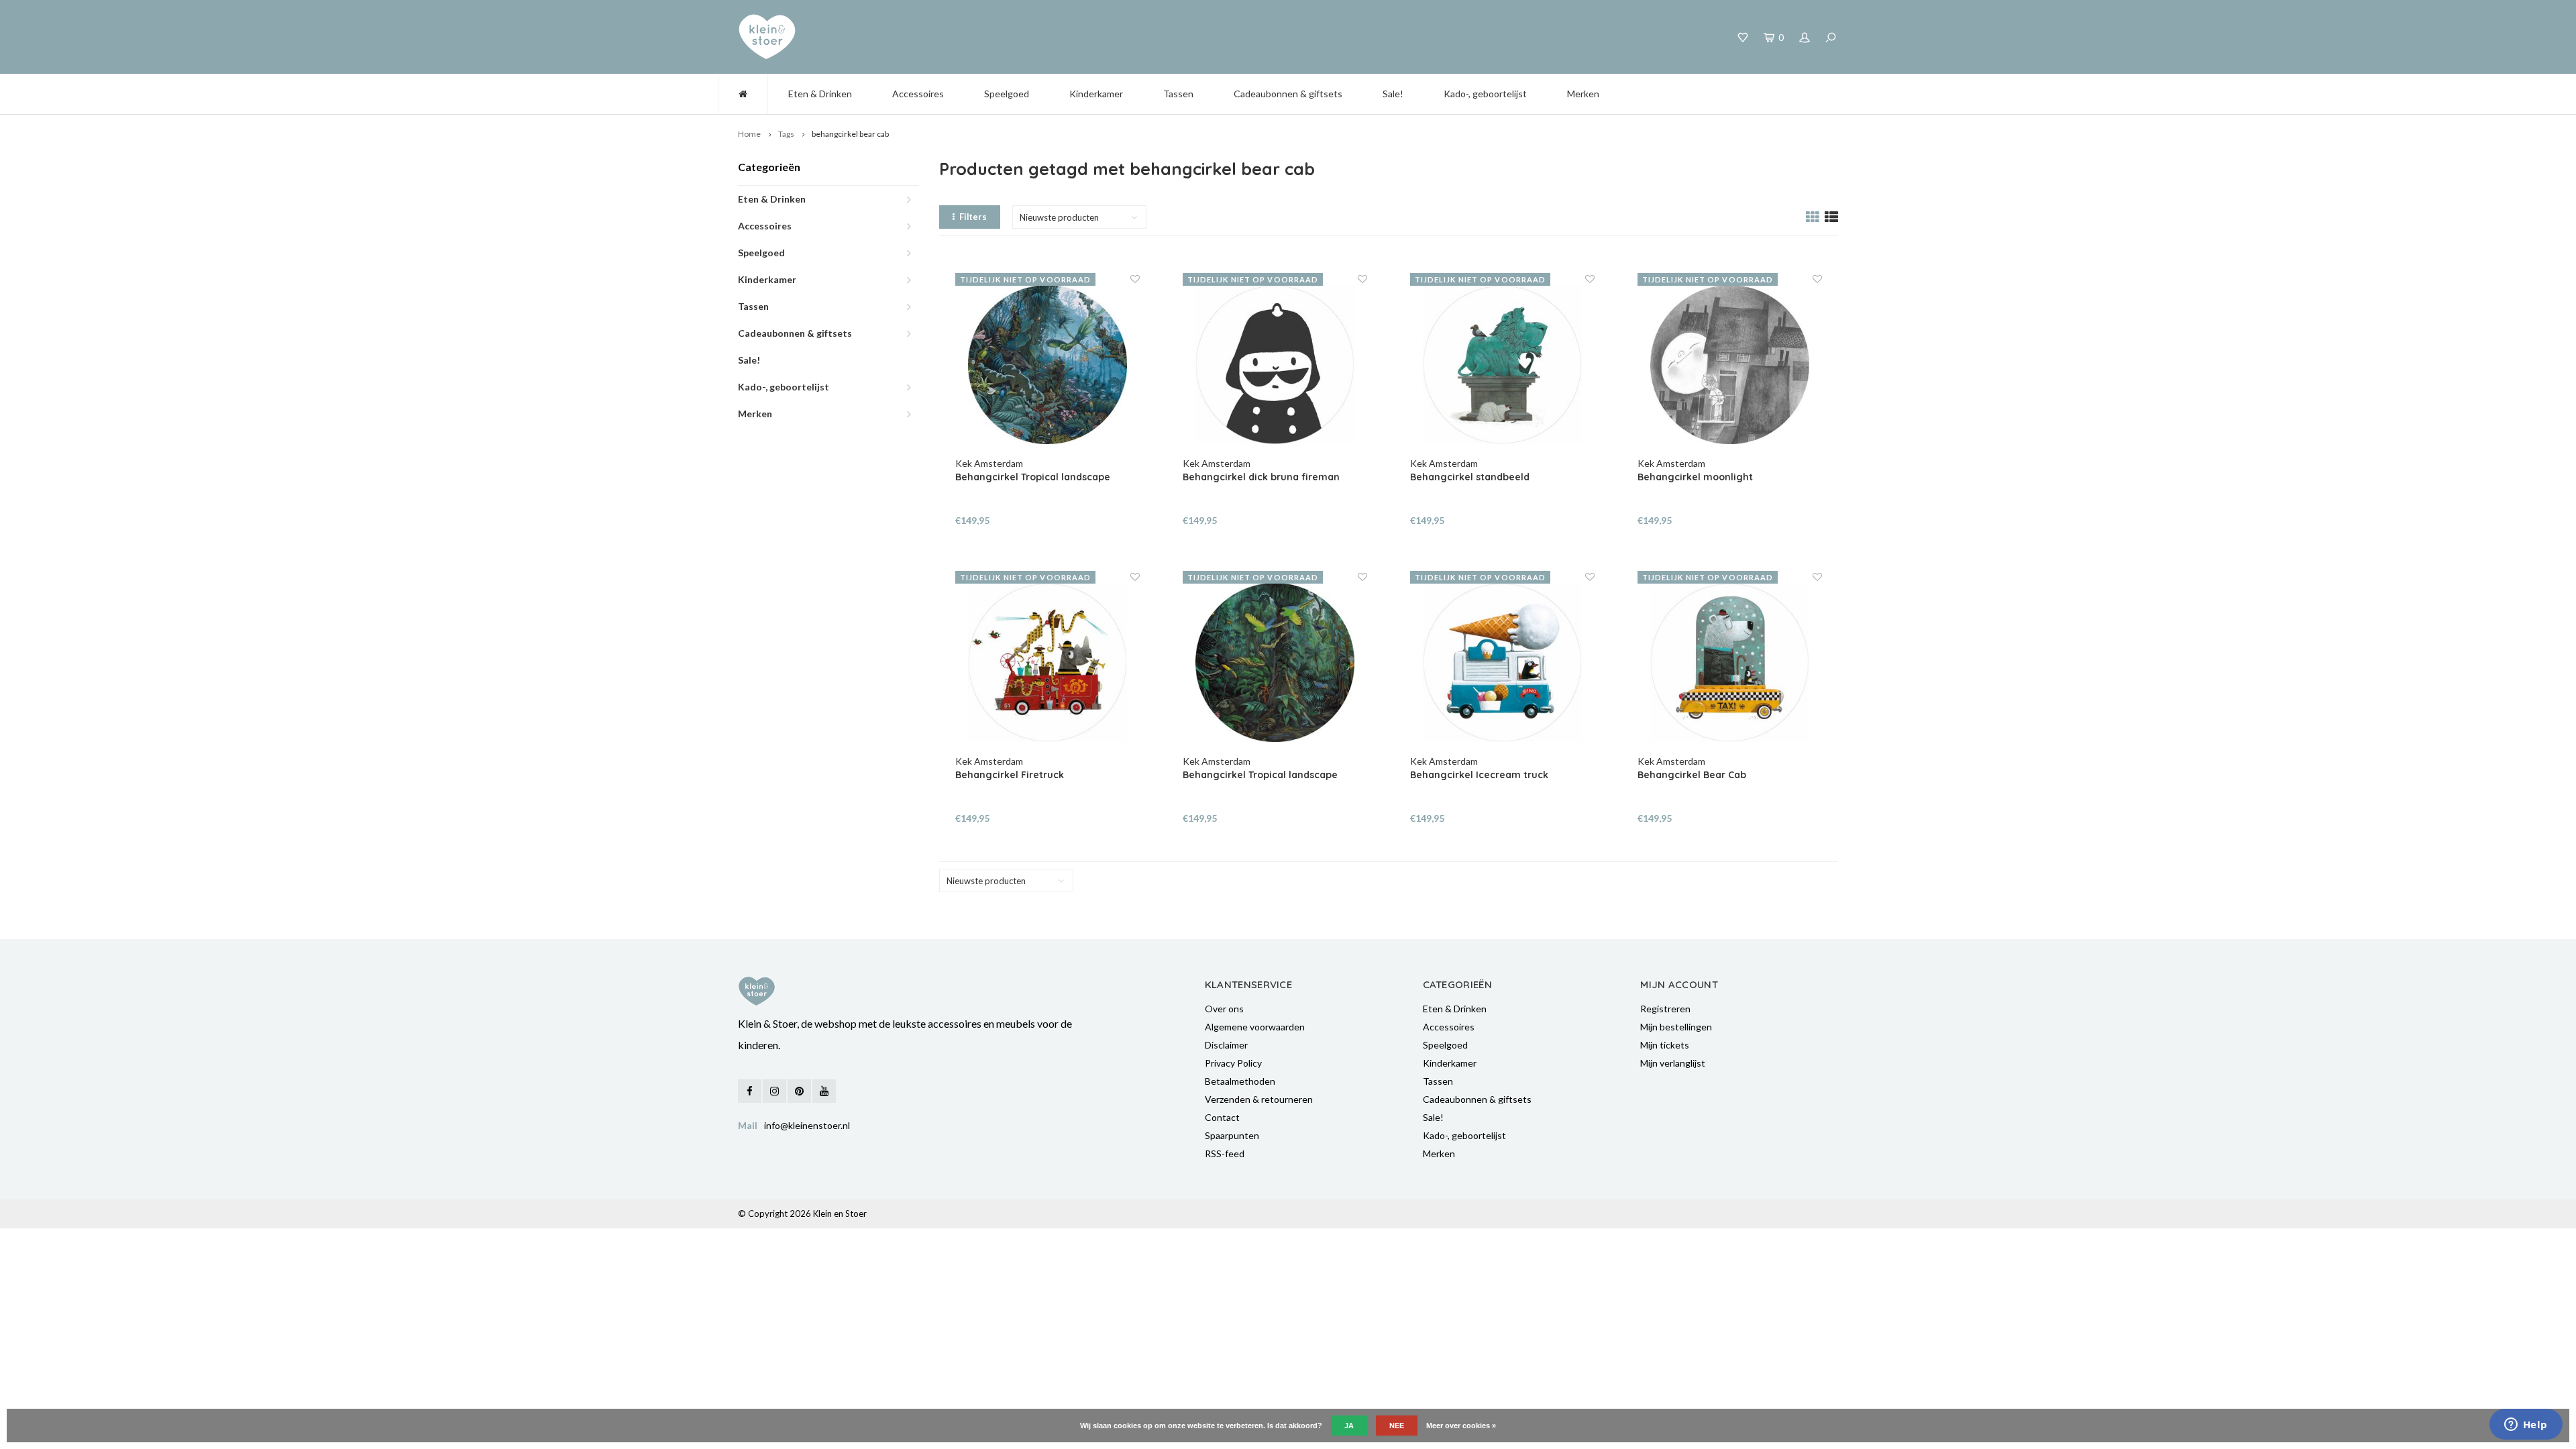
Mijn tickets (1665, 1045)
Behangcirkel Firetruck (1010, 775)
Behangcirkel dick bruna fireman (1261, 477)
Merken (1583, 94)
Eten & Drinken (820, 94)
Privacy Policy (1233, 1063)
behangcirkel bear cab (850, 134)
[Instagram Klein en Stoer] (774, 1091)
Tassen (1178, 94)
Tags (786, 134)
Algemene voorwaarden (1255, 1027)
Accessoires (918, 94)
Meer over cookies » (1461, 1426)
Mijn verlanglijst (1673, 1063)
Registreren (1665, 1009)
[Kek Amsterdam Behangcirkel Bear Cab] (1730, 663)
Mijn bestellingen (1676, 1027)
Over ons (1224, 1009)
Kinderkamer (1096, 94)
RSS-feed (1225, 1153)
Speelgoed (1007, 94)
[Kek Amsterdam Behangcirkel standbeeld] (1503, 365)
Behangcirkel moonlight (1695, 477)
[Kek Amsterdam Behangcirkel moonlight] (1730, 365)
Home (749, 134)
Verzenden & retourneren (1259, 1099)
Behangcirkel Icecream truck (1479, 775)
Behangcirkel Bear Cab (1692, 775)
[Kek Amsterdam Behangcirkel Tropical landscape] (1048, 365)
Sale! (1393, 94)
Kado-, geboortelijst (1485, 94)
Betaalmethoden (1240, 1081)
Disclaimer (1226, 1045)
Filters (973, 217)
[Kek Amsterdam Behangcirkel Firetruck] (1048, 663)
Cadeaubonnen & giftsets (1288, 94)
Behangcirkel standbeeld (1470, 477)
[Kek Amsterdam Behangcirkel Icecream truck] (1503, 663)
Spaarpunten (1232, 1135)
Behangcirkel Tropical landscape (1033, 477)
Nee (1397, 1426)
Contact (1222, 1117)
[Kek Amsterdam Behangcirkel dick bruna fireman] (1275, 365)
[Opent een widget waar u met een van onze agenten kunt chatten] (2526, 1426)
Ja (1349, 1426)
